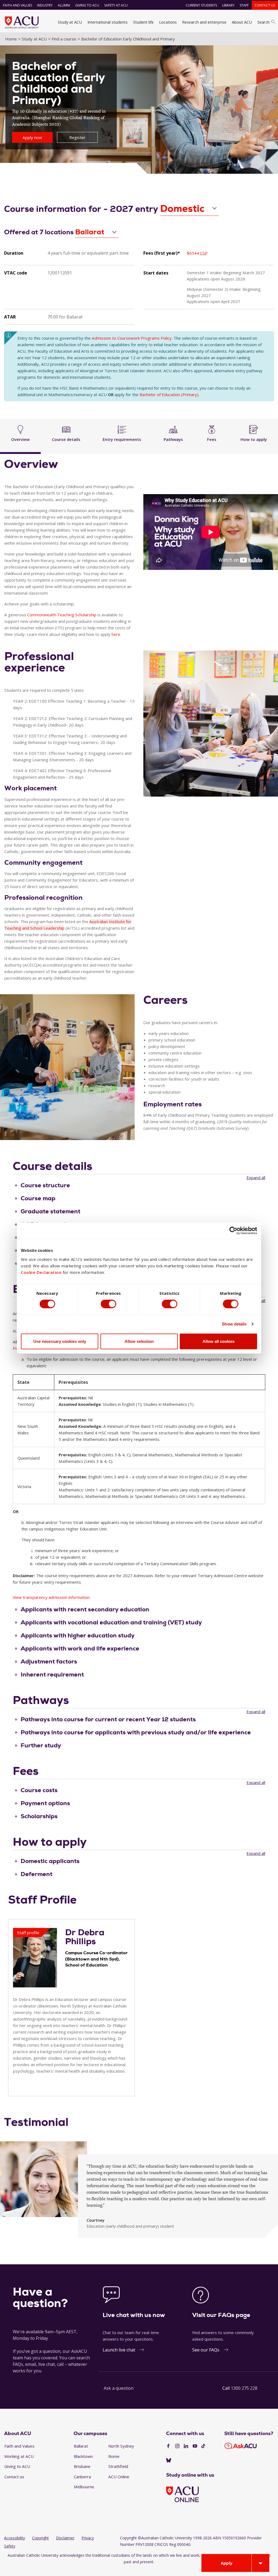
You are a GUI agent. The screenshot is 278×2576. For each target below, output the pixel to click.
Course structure (45, 1185)
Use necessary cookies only (60, 1341)
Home (11, 39)
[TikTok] (203, 2446)
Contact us (265, 5)
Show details (234, 1324)
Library (228, 5)
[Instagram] (177, 2446)
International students (108, 22)
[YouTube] (195, 2446)
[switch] (108, 1304)
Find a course (64, 39)
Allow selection (139, 1341)
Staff (244, 5)
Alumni (64, 5)
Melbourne (84, 2487)
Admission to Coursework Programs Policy (132, 338)
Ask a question (119, 2388)
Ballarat (81, 2446)
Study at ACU (70, 22)
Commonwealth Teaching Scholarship (62, 615)
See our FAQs (206, 2350)
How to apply (254, 439)
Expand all (256, 1177)
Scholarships (39, 1816)
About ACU (242, 22)
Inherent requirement (52, 1674)
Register (77, 137)
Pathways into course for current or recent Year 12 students (108, 1719)
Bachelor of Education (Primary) (169, 394)
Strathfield (118, 2466)
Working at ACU (19, 2456)
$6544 (197, 253)
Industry (45, 5)
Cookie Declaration (41, 1272)
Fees (212, 439)
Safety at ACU (116, 5)
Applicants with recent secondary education (85, 1609)
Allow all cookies (219, 1341)
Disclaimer (65, 2538)
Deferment (37, 1874)
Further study (41, 1745)
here (116, 634)
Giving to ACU (87, 5)
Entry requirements (122, 439)
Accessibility (15, 2538)
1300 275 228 (244, 2388)
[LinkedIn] (186, 2446)
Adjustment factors (49, 1661)
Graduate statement (50, 1211)
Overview (20, 439)
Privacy (88, 2538)
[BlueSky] (169, 2461)
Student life (143, 22)
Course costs (39, 1790)
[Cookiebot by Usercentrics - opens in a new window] (233, 1231)
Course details (66, 439)
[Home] (22, 22)
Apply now (32, 137)
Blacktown (83, 2456)
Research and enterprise (204, 22)
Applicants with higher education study (78, 1635)
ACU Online (119, 2477)
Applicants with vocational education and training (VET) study (111, 1622)
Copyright (40, 2538)
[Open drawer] (260, 2563)
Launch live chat (119, 2350)
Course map (38, 1198)
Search (263, 22)
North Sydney (121, 2446)
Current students (201, 5)
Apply (227, 2563)
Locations (168, 22)
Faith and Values (18, 5)
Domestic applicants (50, 1861)
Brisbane (82, 2466)
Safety (10, 2546)
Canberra (82, 2477)
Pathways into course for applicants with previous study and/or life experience (136, 1732)
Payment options (45, 1803)
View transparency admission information (51, 1597)
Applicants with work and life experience (80, 1648)
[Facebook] (168, 2446)
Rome (114, 2456)
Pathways (173, 439)
